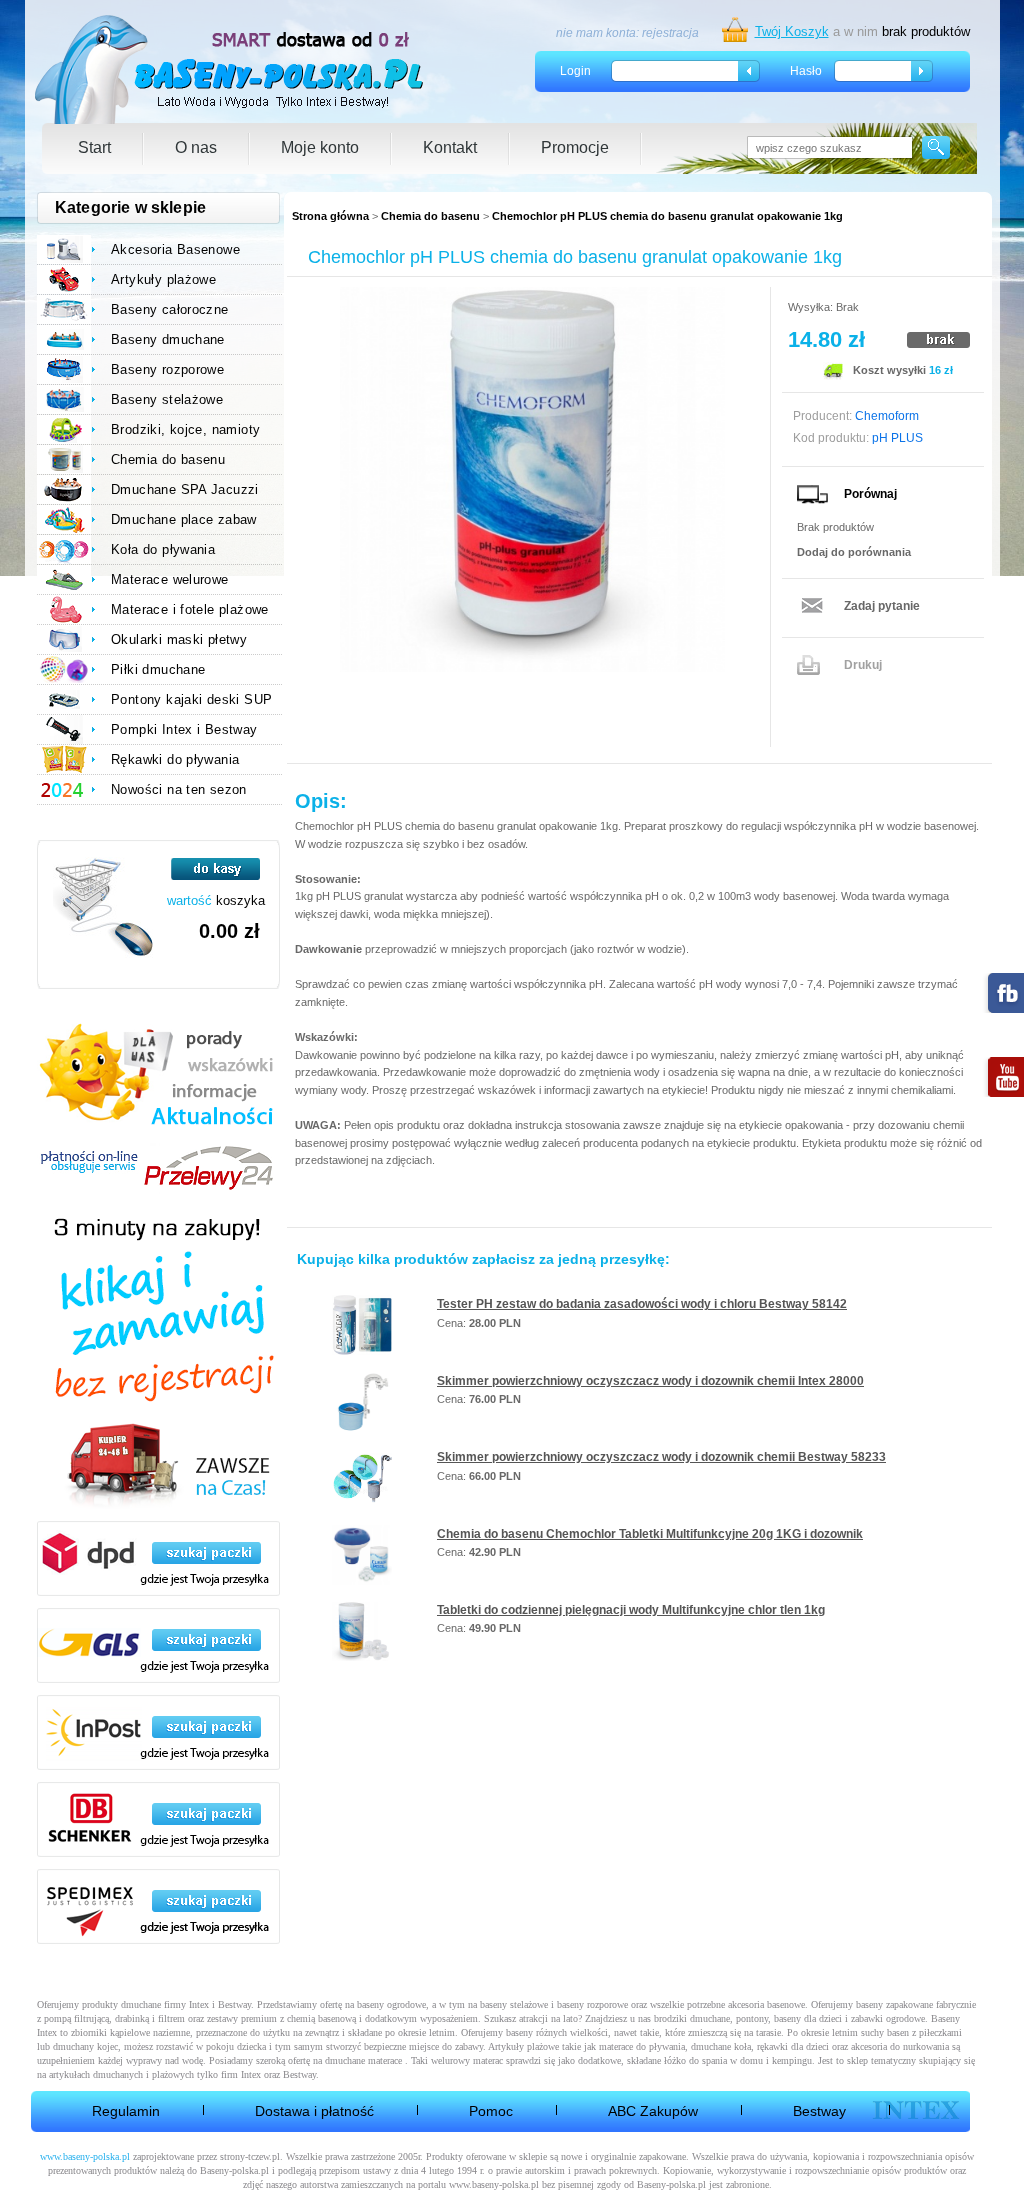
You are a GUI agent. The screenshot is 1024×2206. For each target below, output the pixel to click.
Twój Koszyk (792, 31)
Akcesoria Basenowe (175, 249)
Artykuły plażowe (163, 279)
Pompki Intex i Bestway (184, 729)
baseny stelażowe (514, 2004)
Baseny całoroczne (170, 309)
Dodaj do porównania (854, 552)
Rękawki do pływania (175, 759)
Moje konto (320, 147)
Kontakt (450, 147)
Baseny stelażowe (167, 399)
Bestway (819, 2111)
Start (94, 147)
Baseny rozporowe (167, 369)
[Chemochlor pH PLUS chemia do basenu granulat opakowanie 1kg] (532, 479)
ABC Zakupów (653, 2111)
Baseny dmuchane (168, 339)
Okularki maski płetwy (179, 639)
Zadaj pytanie (882, 606)
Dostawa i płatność (314, 2111)
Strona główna (330, 216)
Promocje (575, 147)
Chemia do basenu (430, 216)
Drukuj (863, 665)
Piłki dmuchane (158, 669)
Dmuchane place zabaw (184, 519)
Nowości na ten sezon (179, 789)
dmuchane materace (363, 2060)
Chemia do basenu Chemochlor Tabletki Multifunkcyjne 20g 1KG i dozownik (650, 1534)
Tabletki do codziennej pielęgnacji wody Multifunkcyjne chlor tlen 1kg (631, 1610)
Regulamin (126, 2111)
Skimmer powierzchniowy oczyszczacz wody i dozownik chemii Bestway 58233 (661, 1457)
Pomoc (491, 2111)
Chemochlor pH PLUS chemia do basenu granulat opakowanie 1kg (667, 216)
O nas (196, 147)
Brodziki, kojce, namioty (185, 429)
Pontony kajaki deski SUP (191, 699)
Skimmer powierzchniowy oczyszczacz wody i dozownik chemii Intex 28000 (650, 1381)
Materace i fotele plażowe (190, 609)
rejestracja (670, 33)
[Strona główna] (230, 69)
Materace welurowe (170, 579)
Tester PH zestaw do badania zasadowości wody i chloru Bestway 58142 (642, 1304)
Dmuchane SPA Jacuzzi (185, 489)
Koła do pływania (163, 549)
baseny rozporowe (592, 2004)
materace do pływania (642, 2046)
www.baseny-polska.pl (85, 2156)
